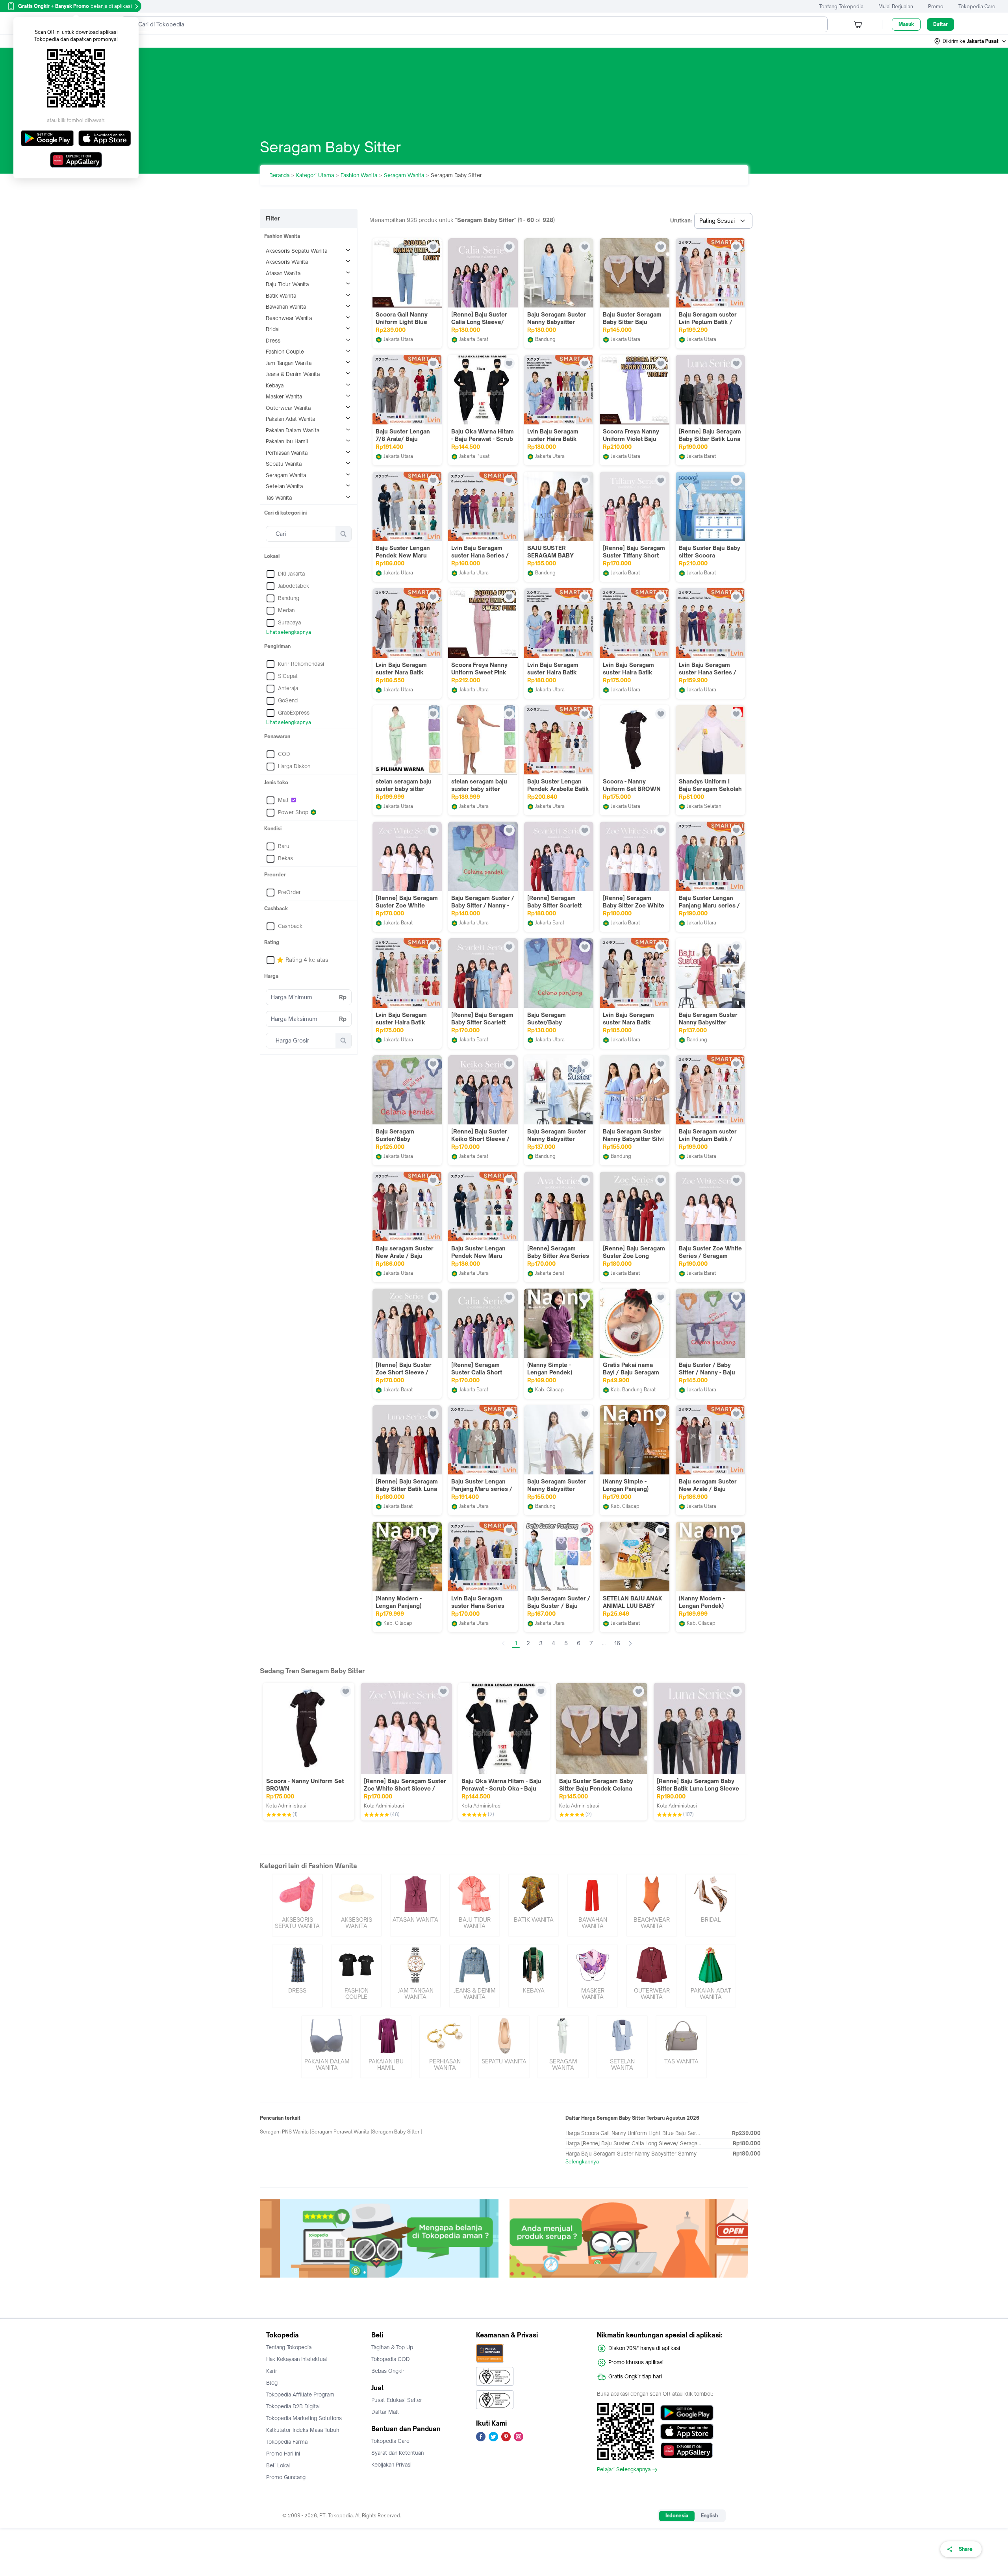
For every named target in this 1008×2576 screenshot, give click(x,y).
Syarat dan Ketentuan (397, 2453)
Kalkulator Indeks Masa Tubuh (303, 2430)
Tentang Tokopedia (841, 6)
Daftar (940, 24)
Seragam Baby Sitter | (397, 2132)
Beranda (279, 175)
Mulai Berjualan (896, 6)
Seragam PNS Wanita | (286, 2132)
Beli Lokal (278, 2465)
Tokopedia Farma (287, 2442)
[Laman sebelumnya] (503, 1643)
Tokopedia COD (391, 2359)
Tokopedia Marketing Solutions (304, 2418)
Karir (272, 2371)
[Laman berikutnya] (630, 1643)
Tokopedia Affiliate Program (300, 2395)
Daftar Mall (385, 2412)
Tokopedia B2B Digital (293, 2406)
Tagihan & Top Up (392, 2347)
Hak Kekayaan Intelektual (297, 2359)
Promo (936, 6)
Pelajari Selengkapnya (624, 2470)
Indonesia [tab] (677, 2516)
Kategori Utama (315, 175)
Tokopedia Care (977, 6)
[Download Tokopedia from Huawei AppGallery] (687, 2450)
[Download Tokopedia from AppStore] (687, 2432)
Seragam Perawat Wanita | (342, 2132)
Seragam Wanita (404, 175)
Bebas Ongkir (388, 2371)
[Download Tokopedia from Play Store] (687, 2413)
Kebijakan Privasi (391, 2465)
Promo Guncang (286, 2477)
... (604, 1643)
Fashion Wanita (359, 175)
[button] (971, 41)
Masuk (906, 24)
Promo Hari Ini (283, 2454)
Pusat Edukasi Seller (397, 2400)
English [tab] (709, 2516)
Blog (272, 2383)
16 (617, 1643)
